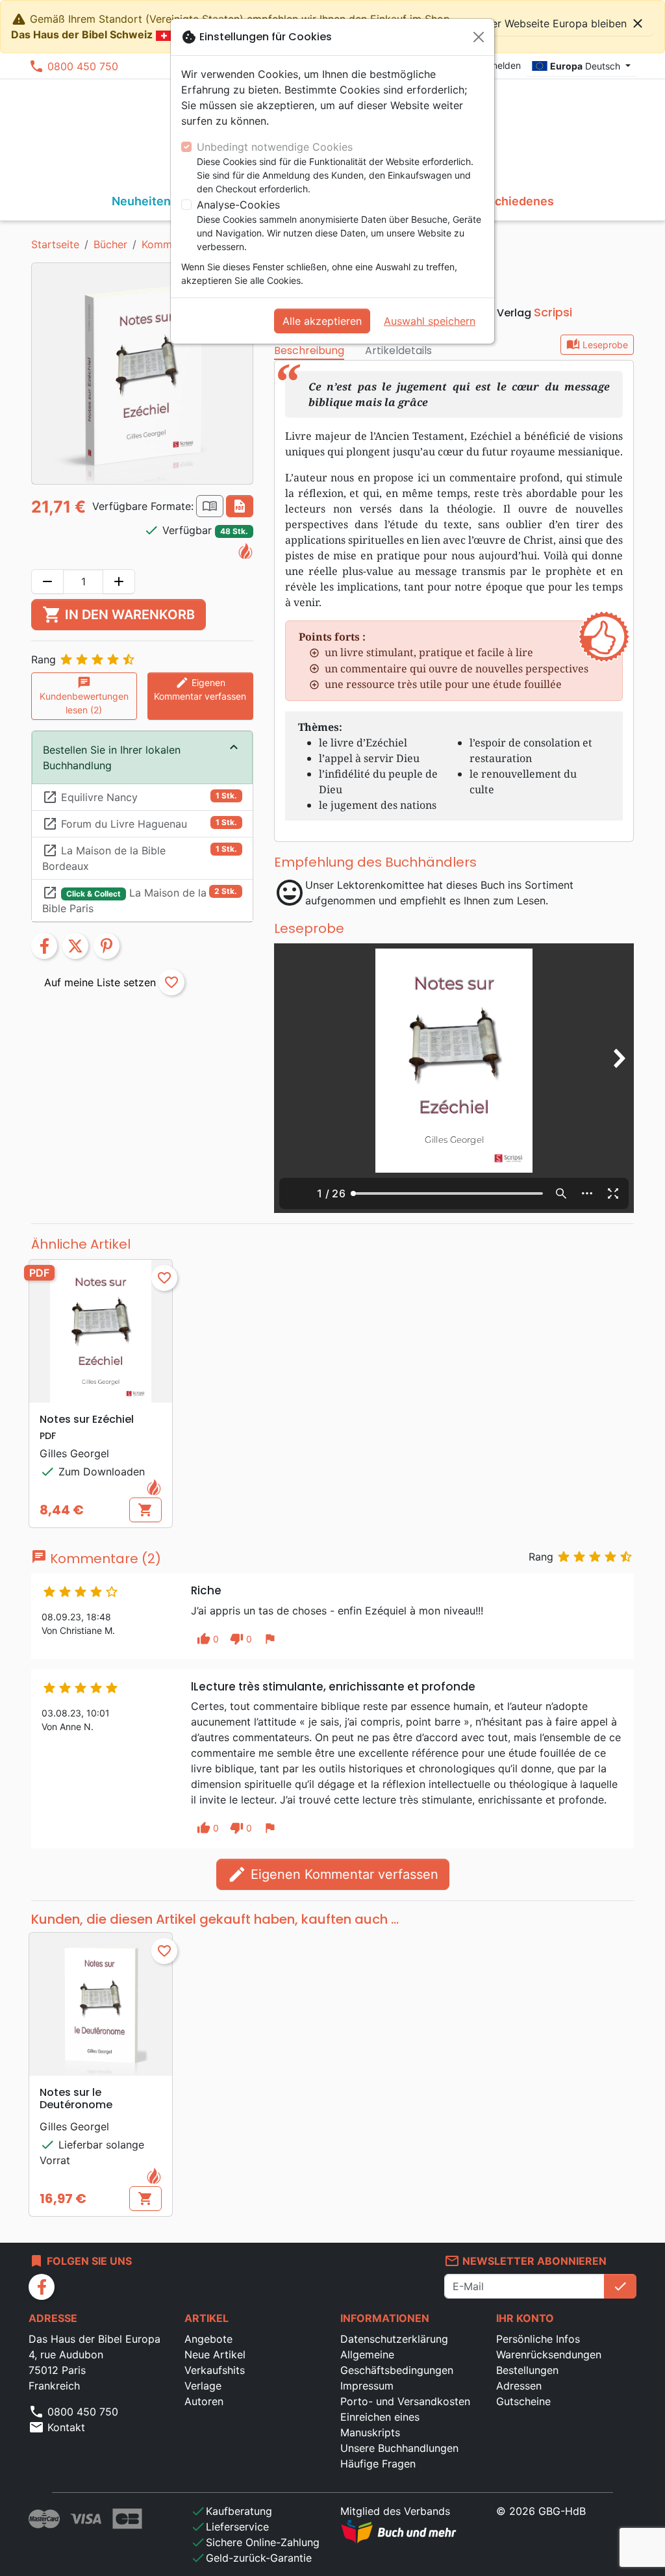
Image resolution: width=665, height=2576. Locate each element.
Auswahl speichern (430, 321)
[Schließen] (479, 37)
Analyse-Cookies (238, 205)
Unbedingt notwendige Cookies (275, 147)
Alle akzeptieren (322, 321)
